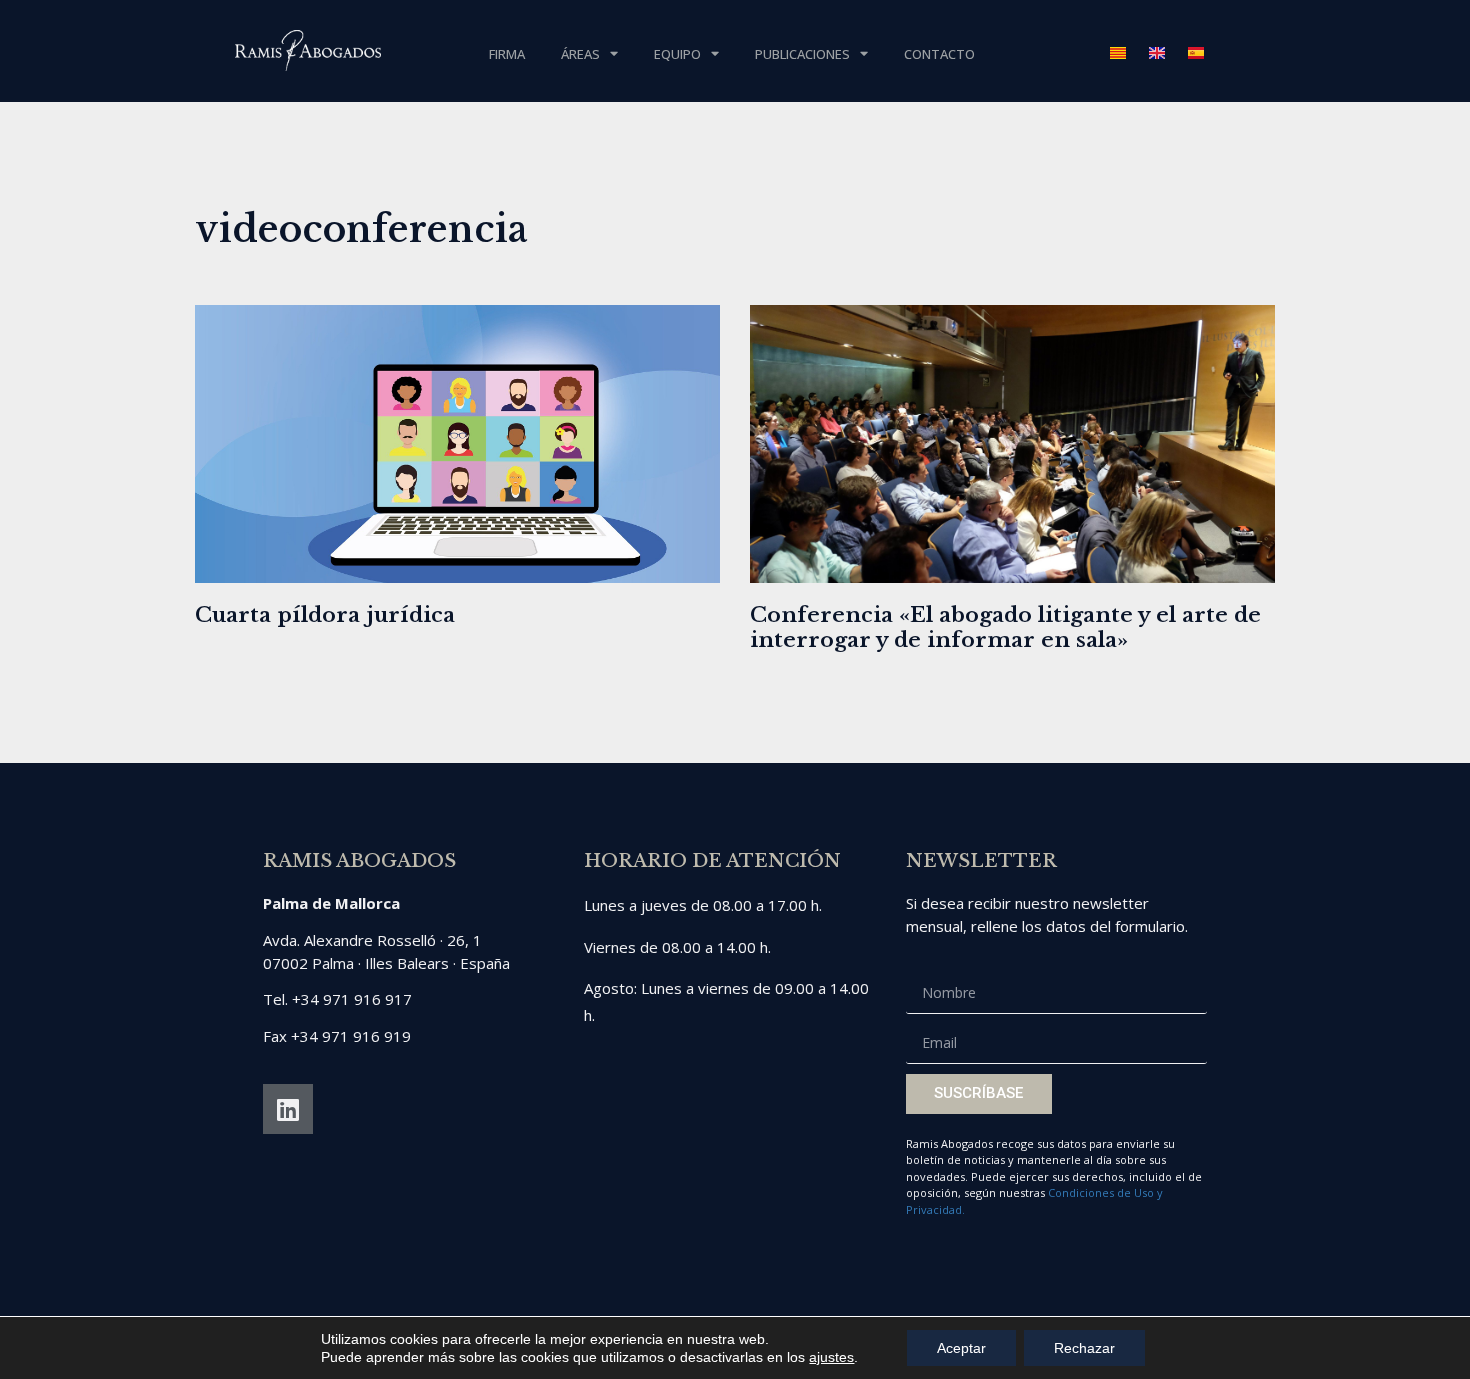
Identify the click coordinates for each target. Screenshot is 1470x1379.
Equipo (677, 54)
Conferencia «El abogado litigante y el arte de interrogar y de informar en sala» (1005, 627)
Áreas (580, 54)
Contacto (939, 54)
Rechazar (1084, 1348)
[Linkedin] (288, 1109)
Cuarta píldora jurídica (325, 615)
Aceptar (961, 1348)
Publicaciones (802, 54)
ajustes (831, 1357)
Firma (507, 54)
